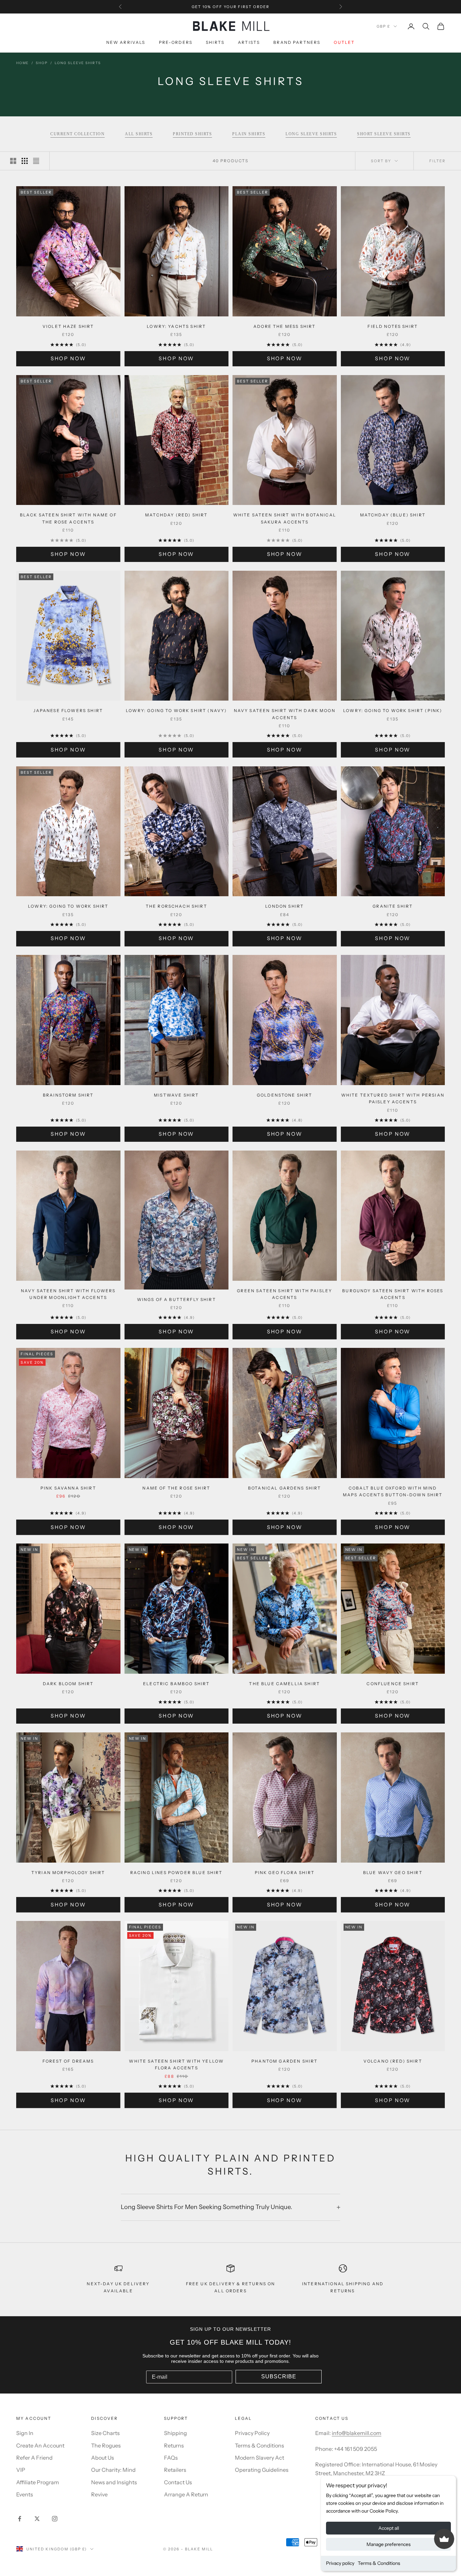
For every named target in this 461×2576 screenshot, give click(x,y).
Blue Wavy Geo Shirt (393, 1873)
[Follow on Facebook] (20, 2519)
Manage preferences (389, 2544)
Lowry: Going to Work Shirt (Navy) (176, 711)
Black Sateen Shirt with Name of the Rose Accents (68, 518)
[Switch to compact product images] (36, 161)
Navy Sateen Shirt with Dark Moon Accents (285, 714)
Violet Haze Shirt (68, 326)
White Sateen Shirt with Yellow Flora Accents (176, 2064)
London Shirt (284, 906)
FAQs (171, 2458)
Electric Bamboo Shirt (176, 1684)
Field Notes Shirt (393, 326)
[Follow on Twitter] (37, 2519)
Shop (42, 63)
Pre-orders (176, 43)
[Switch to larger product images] (13, 161)
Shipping (175, 2433)
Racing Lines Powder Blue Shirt (177, 1873)
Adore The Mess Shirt (284, 326)
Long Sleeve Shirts (78, 63)
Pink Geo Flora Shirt (285, 1873)
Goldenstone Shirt (285, 1095)
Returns (174, 2445)
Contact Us (178, 2482)
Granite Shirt (393, 906)
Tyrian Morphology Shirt (68, 1873)
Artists (249, 43)
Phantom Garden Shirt (284, 2061)
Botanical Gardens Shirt (285, 1488)
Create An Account (40, 2445)
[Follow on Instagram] (55, 2519)
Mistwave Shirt (176, 1095)
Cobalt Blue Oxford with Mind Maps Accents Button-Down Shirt (393, 1491)
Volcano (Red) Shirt (393, 2061)
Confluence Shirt (393, 1684)
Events (25, 2494)
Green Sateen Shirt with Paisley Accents (284, 1294)
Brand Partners (297, 43)
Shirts (215, 43)
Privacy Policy (252, 2433)
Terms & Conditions (379, 2563)
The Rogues (106, 2445)
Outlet (344, 43)
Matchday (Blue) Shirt (393, 515)
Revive (99, 2494)
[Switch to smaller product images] (25, 161)
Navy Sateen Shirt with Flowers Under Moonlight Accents (68, 1294)
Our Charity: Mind (113, 2470)
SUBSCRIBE (279, 2376)
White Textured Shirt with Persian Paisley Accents (393, 1098)
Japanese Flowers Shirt (68, 711)
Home (22, 63)
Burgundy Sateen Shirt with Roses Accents (393, 1294)
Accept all (389, 2528)
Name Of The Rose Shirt (176, 1488)
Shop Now (68, 358)
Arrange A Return (186, 2494)
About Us (103, 2458)
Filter (437, 161)
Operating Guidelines (262, 2470)
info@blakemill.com (357, 2433)
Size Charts (105, 2433)
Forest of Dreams (68, 2061)
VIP (21, 2470)
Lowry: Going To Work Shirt (68, 906)
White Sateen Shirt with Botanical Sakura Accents (285, 518)
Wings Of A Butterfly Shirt (177, 1299)
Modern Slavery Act (260, 2458)
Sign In (25, 2433)
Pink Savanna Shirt (68, 1488)
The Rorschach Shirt (177, 906)
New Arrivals (126, 43)
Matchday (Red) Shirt (176, 515)
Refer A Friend (34, 2458)
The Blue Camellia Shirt (284, 1684)
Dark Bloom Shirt (68, 1684)
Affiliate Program (38, 2482)
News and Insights (114, 2482)
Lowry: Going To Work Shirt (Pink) (393, 711)
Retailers (175, 2470)
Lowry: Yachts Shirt (176, 326)
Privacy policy (340, 2563)
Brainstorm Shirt (68, 1095)
